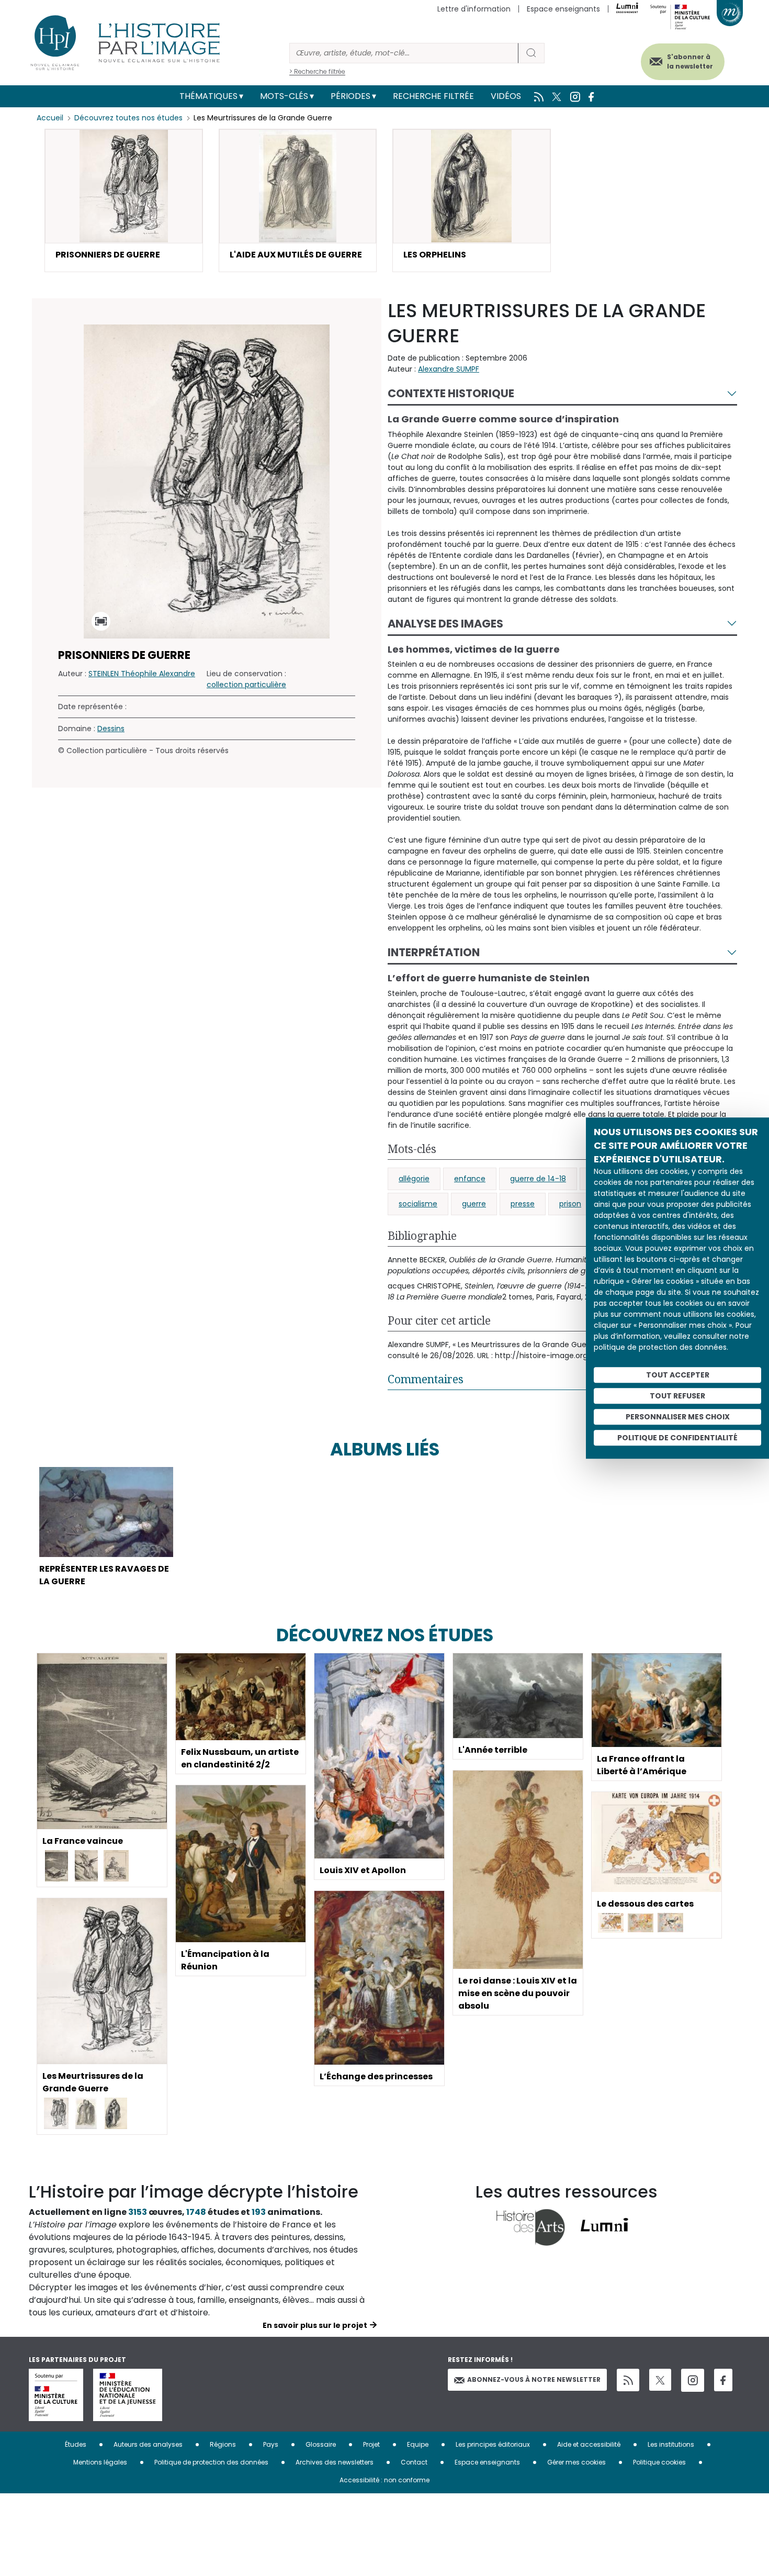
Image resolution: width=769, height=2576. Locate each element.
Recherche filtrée (433, 96)
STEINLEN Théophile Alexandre (142, 674)
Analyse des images (445, 624)
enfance (470, 1179)
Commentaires (426, 1379)
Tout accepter (678, 1375)
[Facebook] (723, 2380)
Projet (371, 2444)
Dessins (111, 729)
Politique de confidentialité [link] (677, 1438)
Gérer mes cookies (576, 2462)
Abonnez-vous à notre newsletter (534, 2379)
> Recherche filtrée (317, 71)
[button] (124, 200)
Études (76, 2444)
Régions (223, 2444)
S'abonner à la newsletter (690, 61)
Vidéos (506, 96)
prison (570, 1204)
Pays (271, 2444)
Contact (414, 2462)
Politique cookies (659, 2462)
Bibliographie (422, 1236)
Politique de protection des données (211, 2462)
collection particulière (246, 685)
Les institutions (671, 2444)
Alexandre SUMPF (449, 369)
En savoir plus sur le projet (315, 2325)
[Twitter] (660, 2380)
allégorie (414, 1179)
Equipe (418, 2444)
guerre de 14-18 (538, 1179)
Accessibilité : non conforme (384, 2480)
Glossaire (321, 2444)
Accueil (50, 118)
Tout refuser (677, 1396)
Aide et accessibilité (589, 2444)
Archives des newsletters (335, 2462)
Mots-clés (284, 96)
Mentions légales (100, 2462)
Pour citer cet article (439, 1320)
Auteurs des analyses (148, 2444)
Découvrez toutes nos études (128, 118)
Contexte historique (451, 393)
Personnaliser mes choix (678, 1417)
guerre (474, 1204)
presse (523, 1204)
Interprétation (434, 952)
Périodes (350, 96)
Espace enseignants (563, 9)
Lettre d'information (474, 9)
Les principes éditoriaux (493, 2444)
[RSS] (628, 2380)
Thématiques (208, 96)
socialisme (418, 1204)
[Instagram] (693, 2380)
